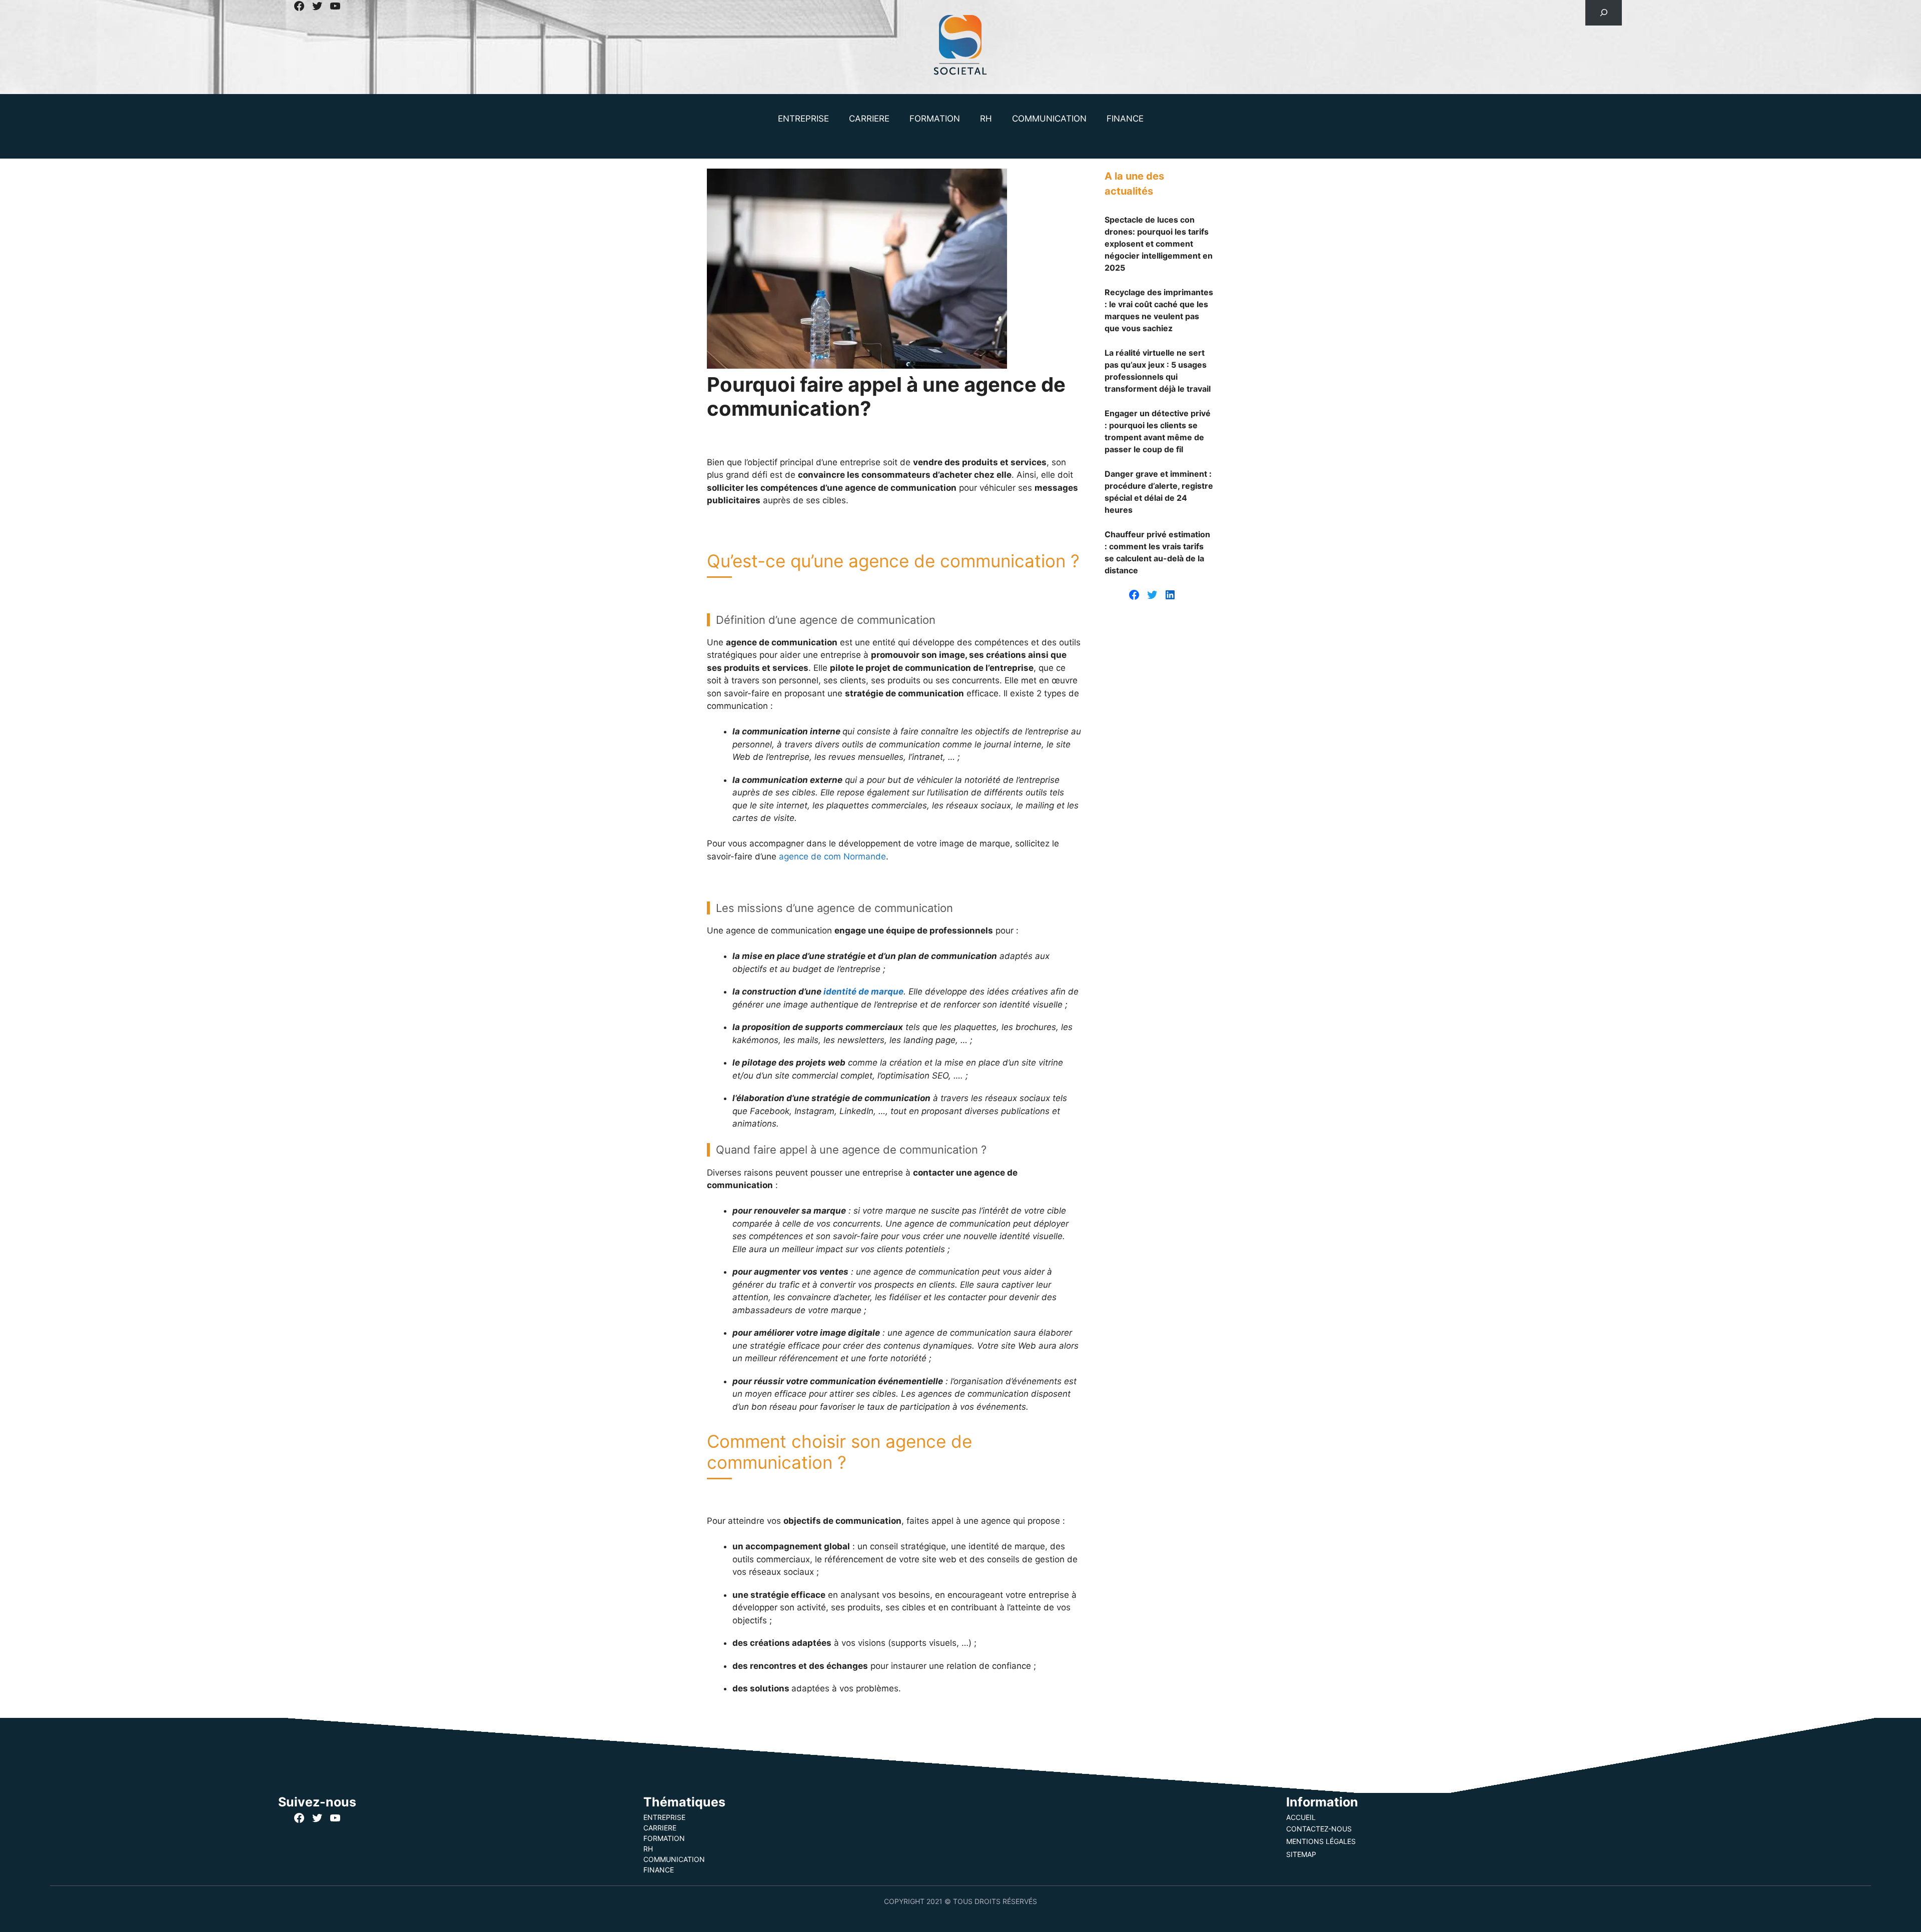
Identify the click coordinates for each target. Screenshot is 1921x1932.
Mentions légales (1321, 1841)
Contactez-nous (1319, 1829)
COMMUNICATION (1049, 119)
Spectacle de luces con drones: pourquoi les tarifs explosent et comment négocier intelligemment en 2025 (1159, 244)
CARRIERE (869, 119)
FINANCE (1125, 119)
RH (986, 119)
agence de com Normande (832, 856)
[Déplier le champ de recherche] (1604, 13)
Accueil (1301, 1817)
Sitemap (1301, 1854)
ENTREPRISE (803, 119)
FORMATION (935, 119)
